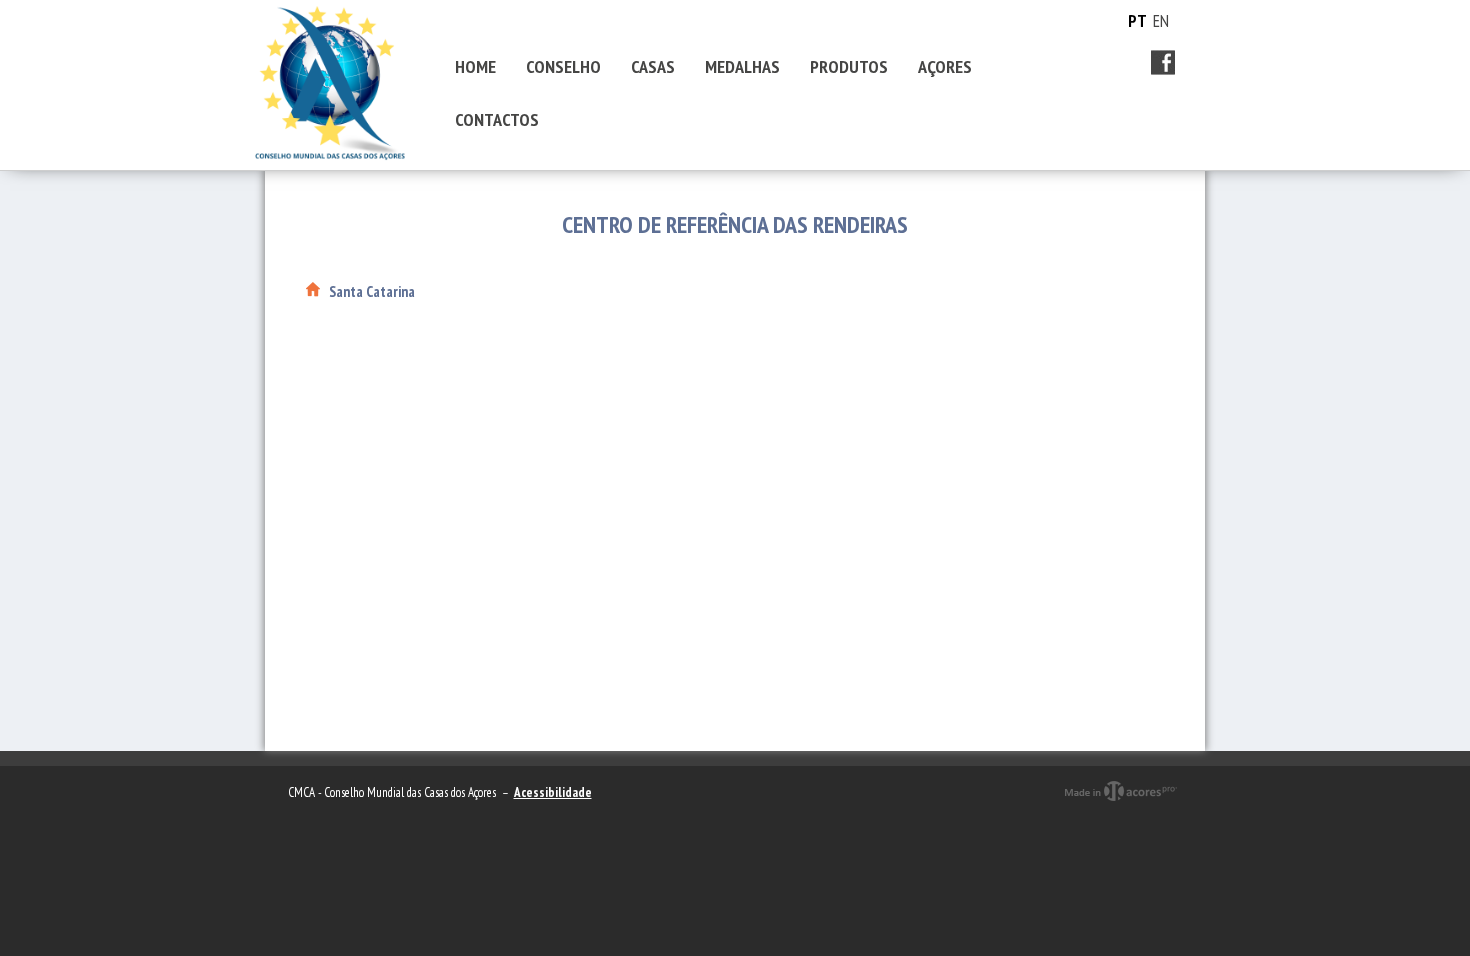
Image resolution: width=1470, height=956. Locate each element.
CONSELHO (563, 66)
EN (1161, 21)
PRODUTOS (849, 66)
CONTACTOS (497, 119)
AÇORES (945, 66)
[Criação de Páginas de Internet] (1120, 809)
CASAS (653, 66)
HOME (475, 66)
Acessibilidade (553, 792)
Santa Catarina (372, 291)
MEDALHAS (742, 66)
